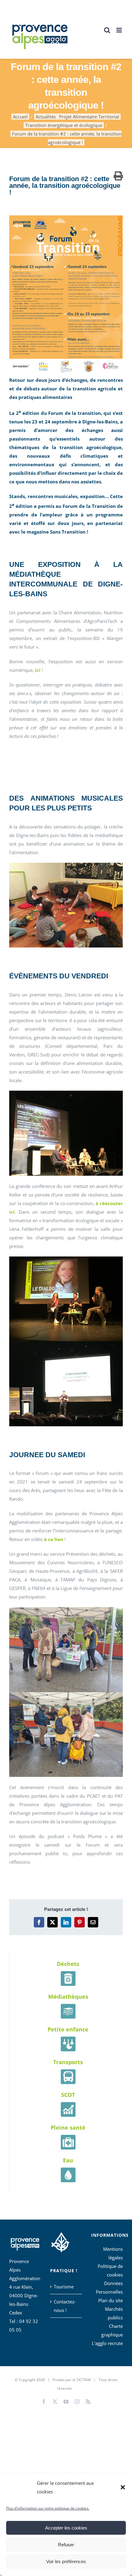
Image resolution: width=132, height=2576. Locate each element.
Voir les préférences (66, 2561)
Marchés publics (114, 2313)
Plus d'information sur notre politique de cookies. (48, 2508)
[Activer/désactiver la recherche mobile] (107, 30)
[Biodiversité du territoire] (60, 2241)
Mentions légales (113, 2253)
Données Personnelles (109, 2288)
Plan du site (111, 2300)
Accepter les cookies (66, 2528)
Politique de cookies (110, 2270)
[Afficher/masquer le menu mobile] (120, 30)
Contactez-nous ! (65, 2306)
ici (38, 670)
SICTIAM (84, 2380)
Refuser (66, 2545)
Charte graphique (112, 2330)
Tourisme (64, 2287)
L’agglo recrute (107, 2343)
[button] (123, 2487)
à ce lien (54, 1539)
